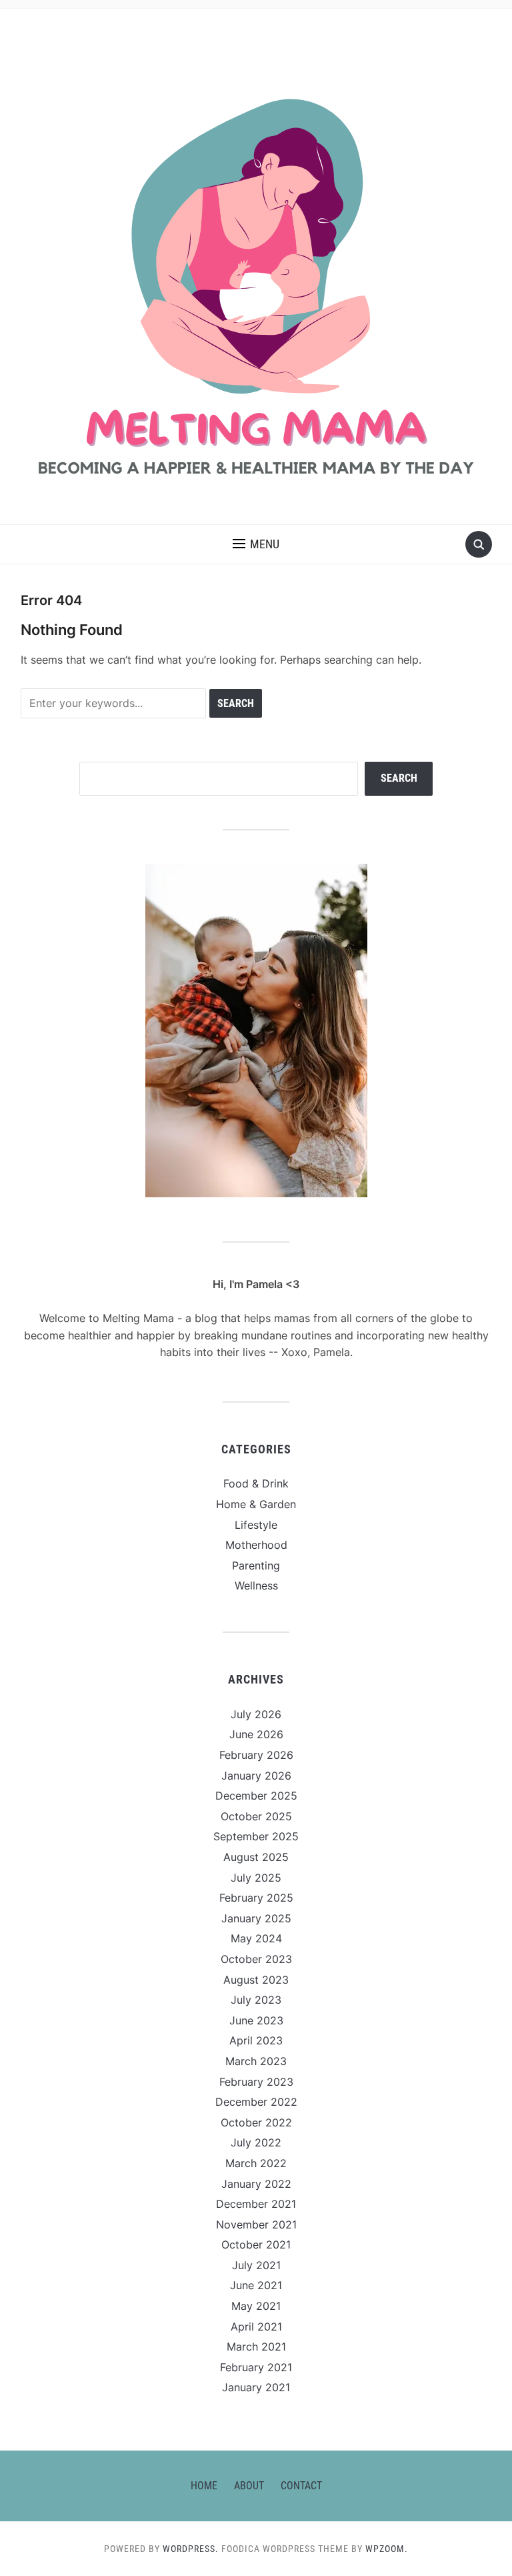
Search (399, 778)
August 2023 (256, 1980)
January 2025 (256, 1918)
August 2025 (256, 1857)
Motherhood (256, 1545)
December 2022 (256, 2102)
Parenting (256, 1565)
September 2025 (256, 1836)
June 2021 (256, 2285)
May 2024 (256, 1938)
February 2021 (256, 2367)
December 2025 (256, 1796)
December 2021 (256, 2204)
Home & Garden (256, 1504)
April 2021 (256, 2327)
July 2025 (256, 1878)
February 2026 (256, 1755)
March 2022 (256, 2163)
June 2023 (256, 2020)
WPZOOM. (387, 2549)
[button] (256, 544)
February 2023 (256, 2082)
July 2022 (256, 2142)
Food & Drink (256, 1483)
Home (204, 2486)
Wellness (256, 1585)
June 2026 (256, 1734)
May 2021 (256, 2306)
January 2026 (256, 1776)
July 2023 (256, 2000)
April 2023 (256, 2040)
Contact (301, 2486)
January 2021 (256, 2387)
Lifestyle (256, 1525)
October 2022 (256, 2122)
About (249, 2486)
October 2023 (256, 1959)
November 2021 (256, 2224)
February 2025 (256, 1898)
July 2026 (256, 1714)
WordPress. (191, 2549)
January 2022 (256, 2184)
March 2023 (256, 2061)
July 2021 (256, 2265)
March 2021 (256, 2347)
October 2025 (256, 1816)
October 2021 (256, 2244)
